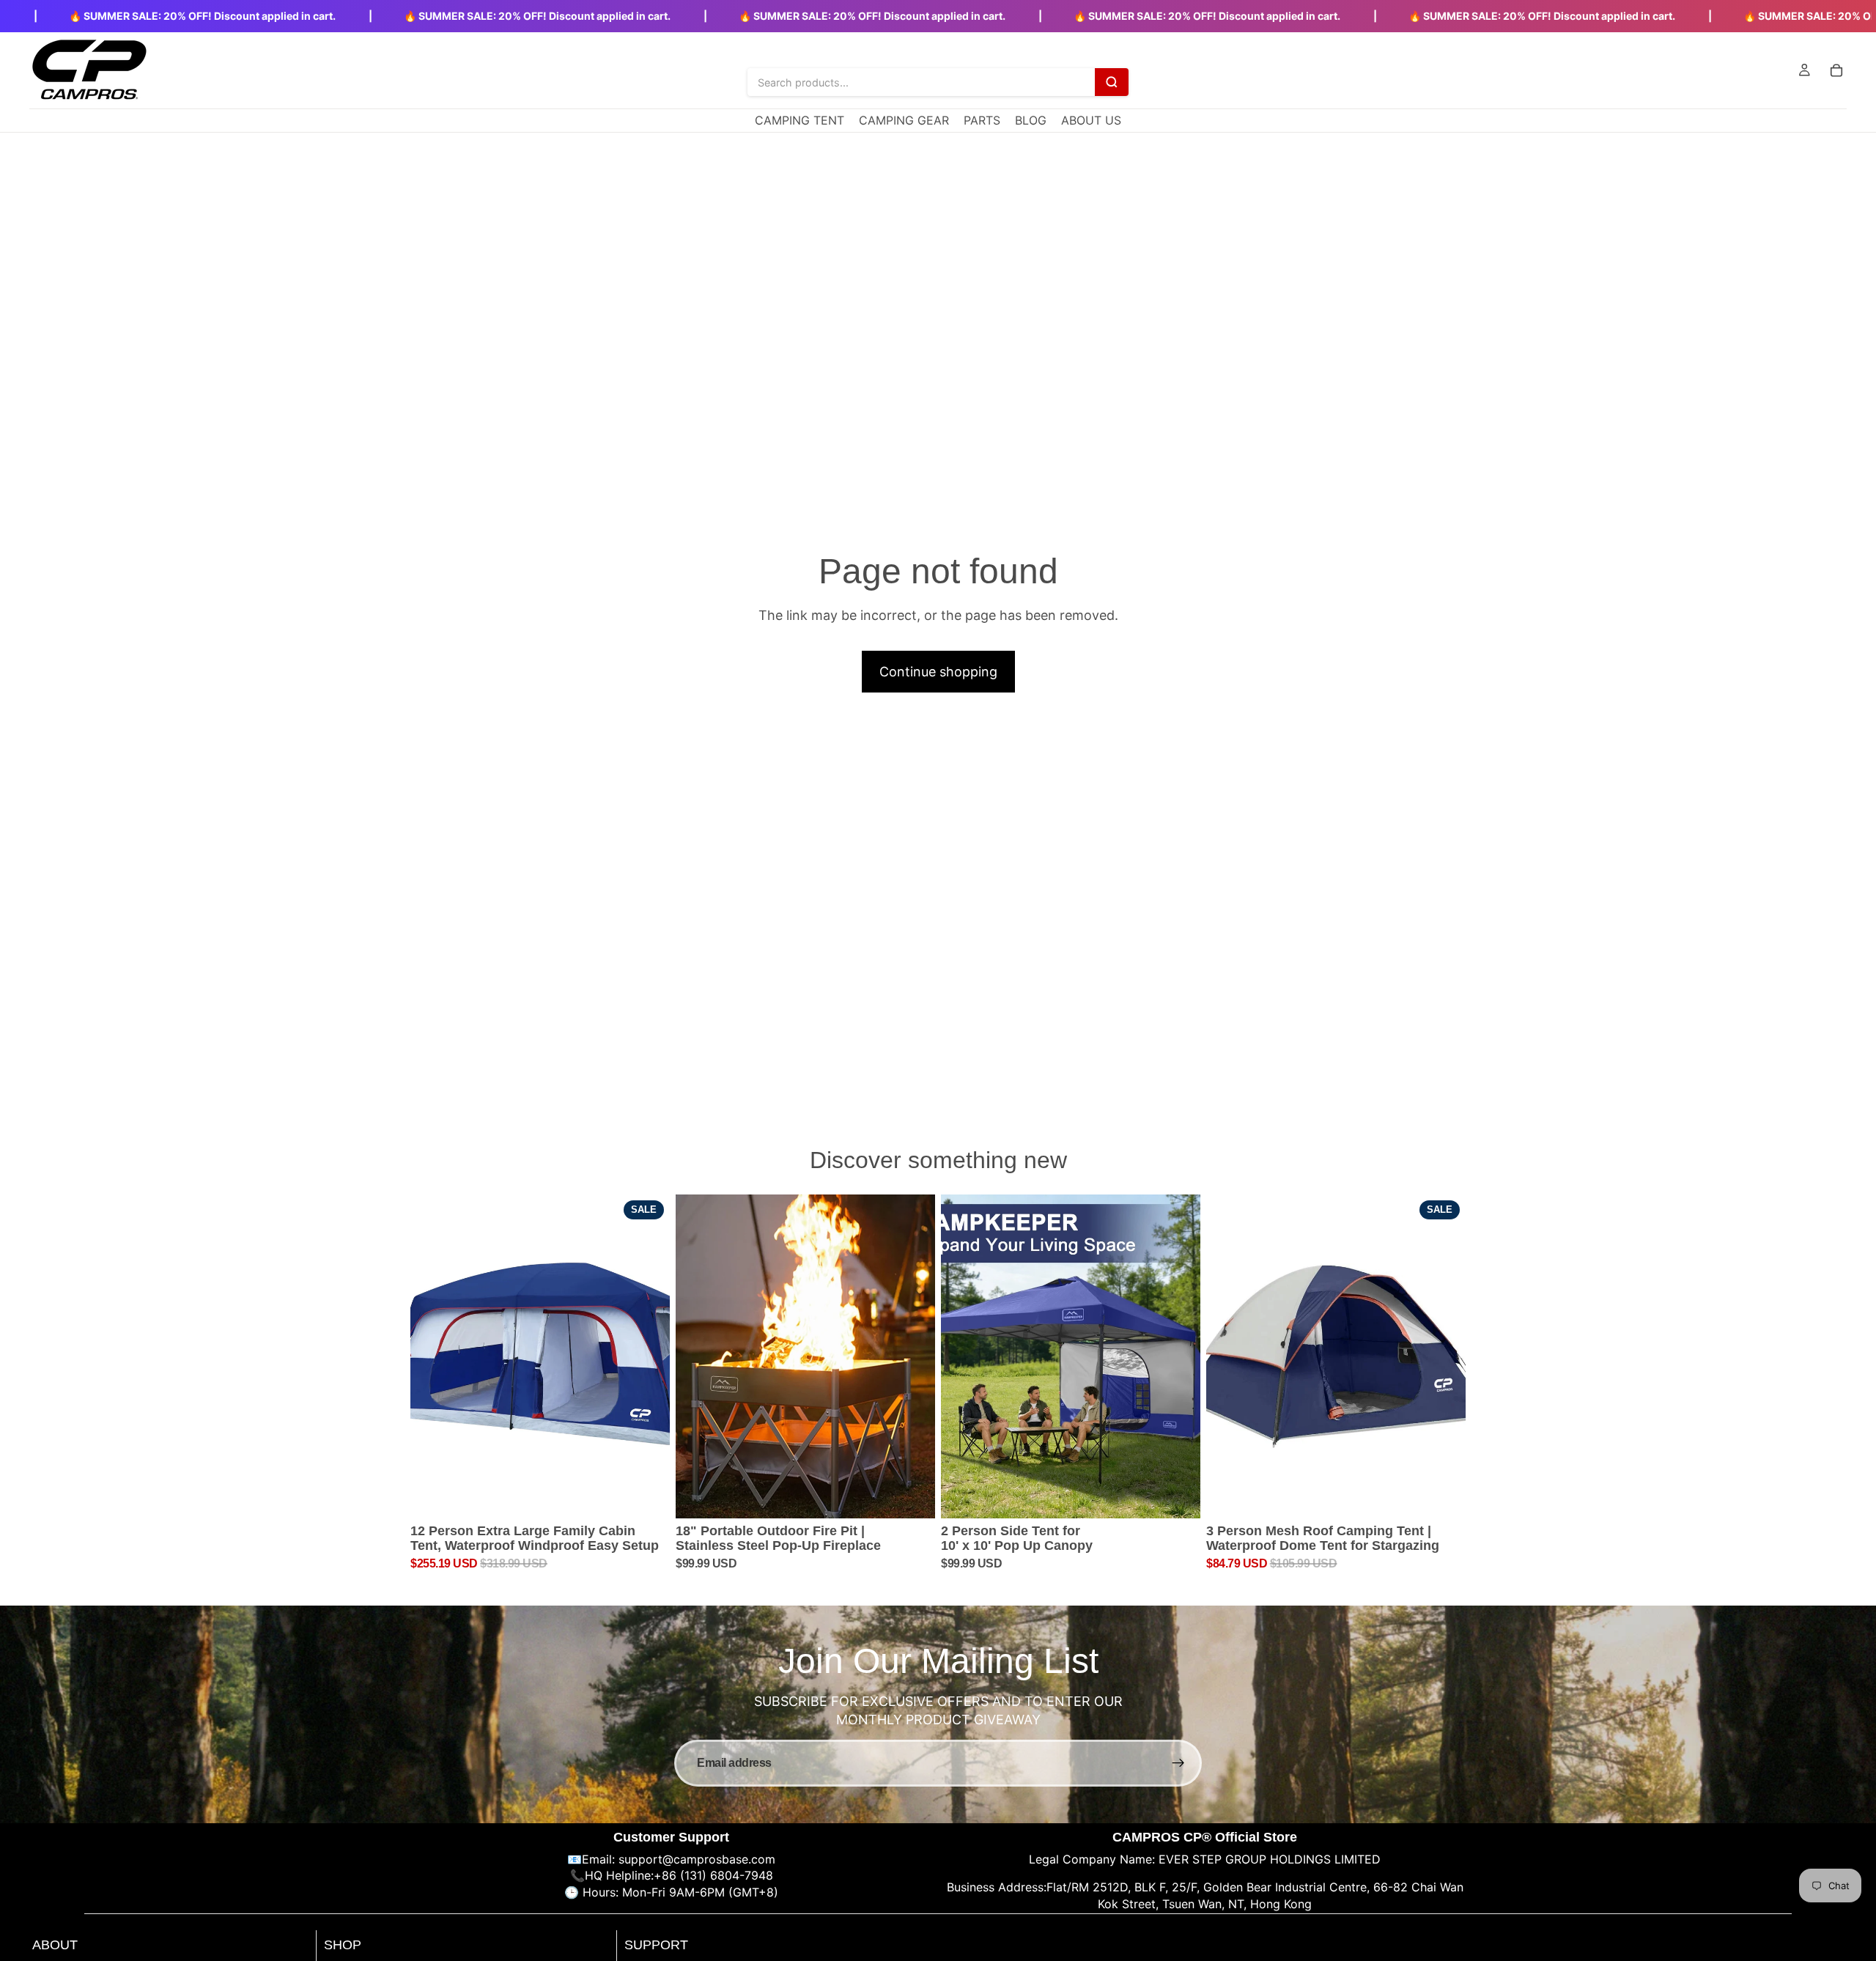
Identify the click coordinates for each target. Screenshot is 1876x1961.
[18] (805, 1357)
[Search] (1112, 82)
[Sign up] (1178, 1763)
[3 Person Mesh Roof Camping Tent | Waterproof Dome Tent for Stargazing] (1336, 1357)
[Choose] (1178, 1496)
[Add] (647, 1496)
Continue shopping (938, 672)
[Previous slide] (432, 1356)
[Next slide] (648, 1356)
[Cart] (1836, 70)
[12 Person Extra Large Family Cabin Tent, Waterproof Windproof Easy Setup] (540, 1357)
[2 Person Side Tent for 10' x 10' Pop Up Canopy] (1071, 1357)
